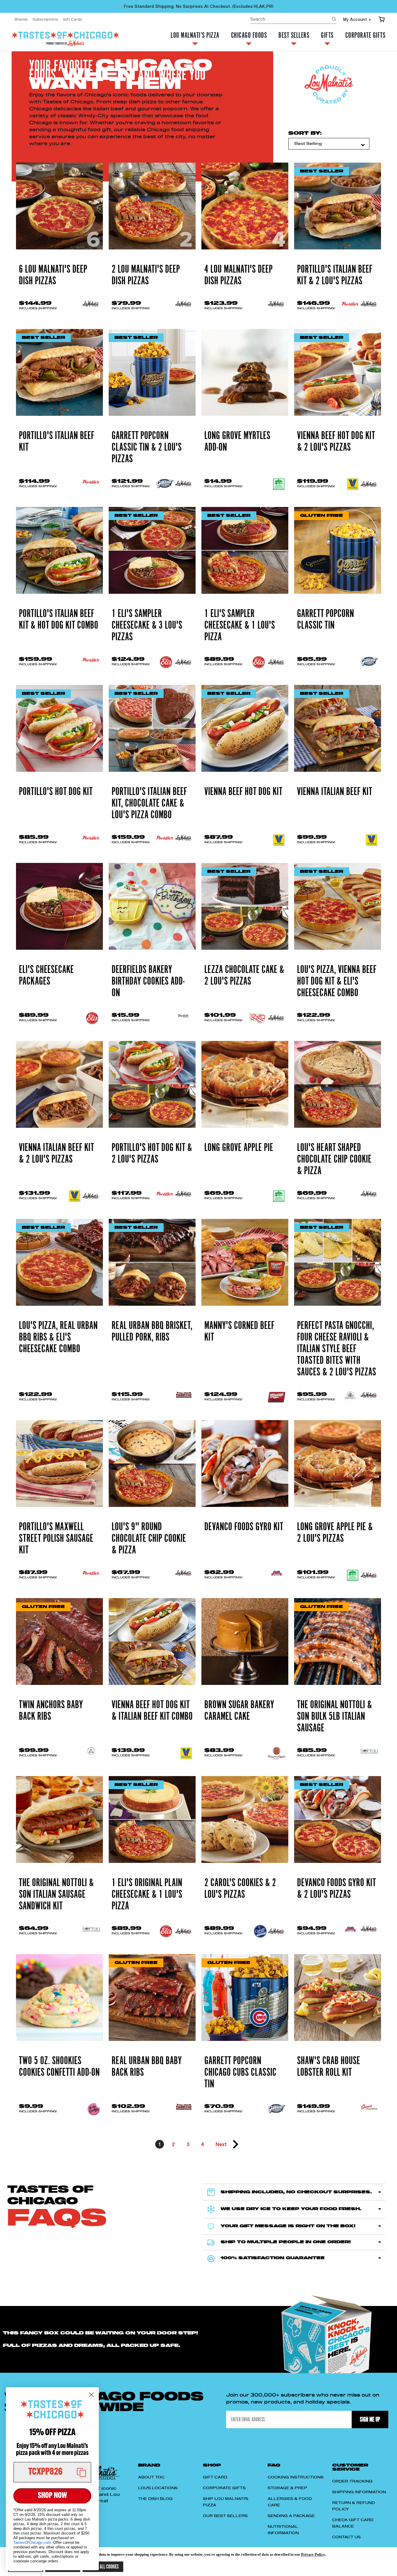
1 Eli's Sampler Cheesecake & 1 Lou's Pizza (240, 625)
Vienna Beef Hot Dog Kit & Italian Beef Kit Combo (152, 1711)
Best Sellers (294, 36)
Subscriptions (45, 19)
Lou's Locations (158, 2488)
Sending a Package (291, 2516)
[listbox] (329, 144)
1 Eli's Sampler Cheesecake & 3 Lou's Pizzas (147, 625)
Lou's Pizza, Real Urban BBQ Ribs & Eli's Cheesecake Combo (58, 1337)
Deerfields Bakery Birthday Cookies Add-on (148, 981)
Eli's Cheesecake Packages (46, 976)
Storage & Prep (287, 2488)
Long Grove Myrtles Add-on (237, 442)
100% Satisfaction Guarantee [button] (273, 2258)
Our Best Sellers (225, 2516)
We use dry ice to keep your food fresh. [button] (291, 2209)
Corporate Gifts (365, 36)
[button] (52, 2472)
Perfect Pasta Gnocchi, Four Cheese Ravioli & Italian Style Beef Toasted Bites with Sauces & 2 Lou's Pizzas (337, 1349)
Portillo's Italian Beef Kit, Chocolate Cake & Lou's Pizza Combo (149, 803)
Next (221, 2144)
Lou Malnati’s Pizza (195, 36)
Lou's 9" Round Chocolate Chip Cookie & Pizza (149, 1539)
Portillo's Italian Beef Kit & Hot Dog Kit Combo (59, 620)
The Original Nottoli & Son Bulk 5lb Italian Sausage (335, 1717)
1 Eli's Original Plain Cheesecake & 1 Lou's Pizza (147, 1895)
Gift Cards (72, 19)
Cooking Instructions (296, 2477)
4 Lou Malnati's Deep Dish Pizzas (238, 275)
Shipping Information (359, 2492)
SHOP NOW (52, 2496)
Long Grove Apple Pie (239, 1148)
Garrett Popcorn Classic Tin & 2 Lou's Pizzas (147, 447)
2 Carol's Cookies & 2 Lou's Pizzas (240, 1889)
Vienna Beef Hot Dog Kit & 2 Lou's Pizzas (336, 442)
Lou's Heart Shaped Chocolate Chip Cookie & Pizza (334, 1159)
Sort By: (305, 133)
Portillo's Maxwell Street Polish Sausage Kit (56, 1539)
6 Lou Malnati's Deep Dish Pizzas (53, 275)
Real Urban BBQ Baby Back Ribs (147, 2067)
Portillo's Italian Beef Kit (57, 442)
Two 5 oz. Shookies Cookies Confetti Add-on (59, 2067)
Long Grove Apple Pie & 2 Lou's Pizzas (335, 1533)
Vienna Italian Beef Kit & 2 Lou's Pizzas (56, 1154)
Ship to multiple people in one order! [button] (286, 2242)
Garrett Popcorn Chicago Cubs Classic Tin (240, 2073)
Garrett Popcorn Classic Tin (326, 620)
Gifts (327, 36)
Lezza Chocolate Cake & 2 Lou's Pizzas (244, 976)
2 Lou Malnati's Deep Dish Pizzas (146, 275)
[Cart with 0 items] (382, 19)
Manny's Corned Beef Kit (239, 1332)
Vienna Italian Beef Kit (335, 792)
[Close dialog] (91, 2395)
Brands (21, 19)
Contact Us (346, 2537)
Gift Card (215, 2477)
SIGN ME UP (370, 2419)
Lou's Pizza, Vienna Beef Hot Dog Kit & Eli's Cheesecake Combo (337, 981)
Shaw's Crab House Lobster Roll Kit (329, 2067)
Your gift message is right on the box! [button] (288, 2226)
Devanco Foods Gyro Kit (244, 1527)
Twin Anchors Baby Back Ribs (51, 1711)
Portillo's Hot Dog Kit (56, 792)
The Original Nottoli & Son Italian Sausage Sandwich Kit (56, 1895)
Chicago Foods (249, 36)
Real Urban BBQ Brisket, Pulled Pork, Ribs (152, 1332)
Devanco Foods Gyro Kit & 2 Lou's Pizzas (336, 1889)
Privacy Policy (313, 2554)
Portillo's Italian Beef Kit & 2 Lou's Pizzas (335, 275)
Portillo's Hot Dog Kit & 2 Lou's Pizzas (152, 1154)
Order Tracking (352, 2481)
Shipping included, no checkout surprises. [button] (296, 2192)
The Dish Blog (155, 2499)
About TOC (151, 2477)
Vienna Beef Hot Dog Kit (243, 792)
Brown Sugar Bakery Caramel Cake (239, 1711)
